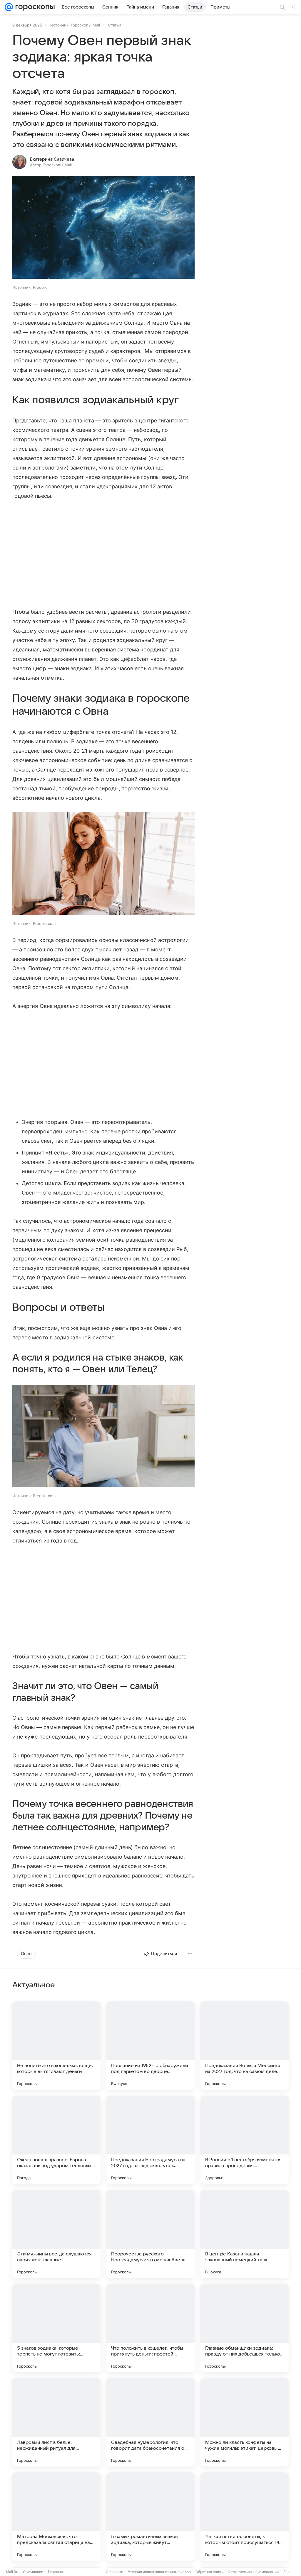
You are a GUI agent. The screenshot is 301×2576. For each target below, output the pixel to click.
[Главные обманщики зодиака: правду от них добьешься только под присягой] (245, 2328)
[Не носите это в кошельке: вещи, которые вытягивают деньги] (56, 2046)
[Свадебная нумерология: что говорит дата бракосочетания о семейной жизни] (150, 2422)
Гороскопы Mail (85, 25)
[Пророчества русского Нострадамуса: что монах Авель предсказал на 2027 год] (150, 2234)
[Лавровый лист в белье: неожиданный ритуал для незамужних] (56, 2422)
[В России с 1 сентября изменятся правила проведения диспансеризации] (245, 2140)
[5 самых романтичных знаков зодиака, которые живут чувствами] (150, 2517)
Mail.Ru (12, 2572)
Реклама (55, 2572)
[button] (103, 228)
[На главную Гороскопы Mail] (34, 7)
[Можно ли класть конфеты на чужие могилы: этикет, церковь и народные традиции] (245, 2422)
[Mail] (9, 7)
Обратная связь (209, 2572)
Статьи (115, 25)
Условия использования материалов (159, 2572)
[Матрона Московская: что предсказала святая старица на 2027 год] (56, 2517)
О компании (33, 2572)
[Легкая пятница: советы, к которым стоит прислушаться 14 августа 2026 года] (245, 2517)
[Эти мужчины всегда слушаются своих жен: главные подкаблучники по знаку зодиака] (56, 2234)
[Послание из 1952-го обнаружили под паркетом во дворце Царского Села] (150, 2046)
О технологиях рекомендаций (253, 2572)
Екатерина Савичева (52, 159)
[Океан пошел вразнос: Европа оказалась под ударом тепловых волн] (56, 2140)
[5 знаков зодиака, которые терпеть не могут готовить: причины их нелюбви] (56, 2328)
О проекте (114, 2572)
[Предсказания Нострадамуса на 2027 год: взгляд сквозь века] (150, 2140)
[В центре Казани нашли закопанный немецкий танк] (245, 2234)
